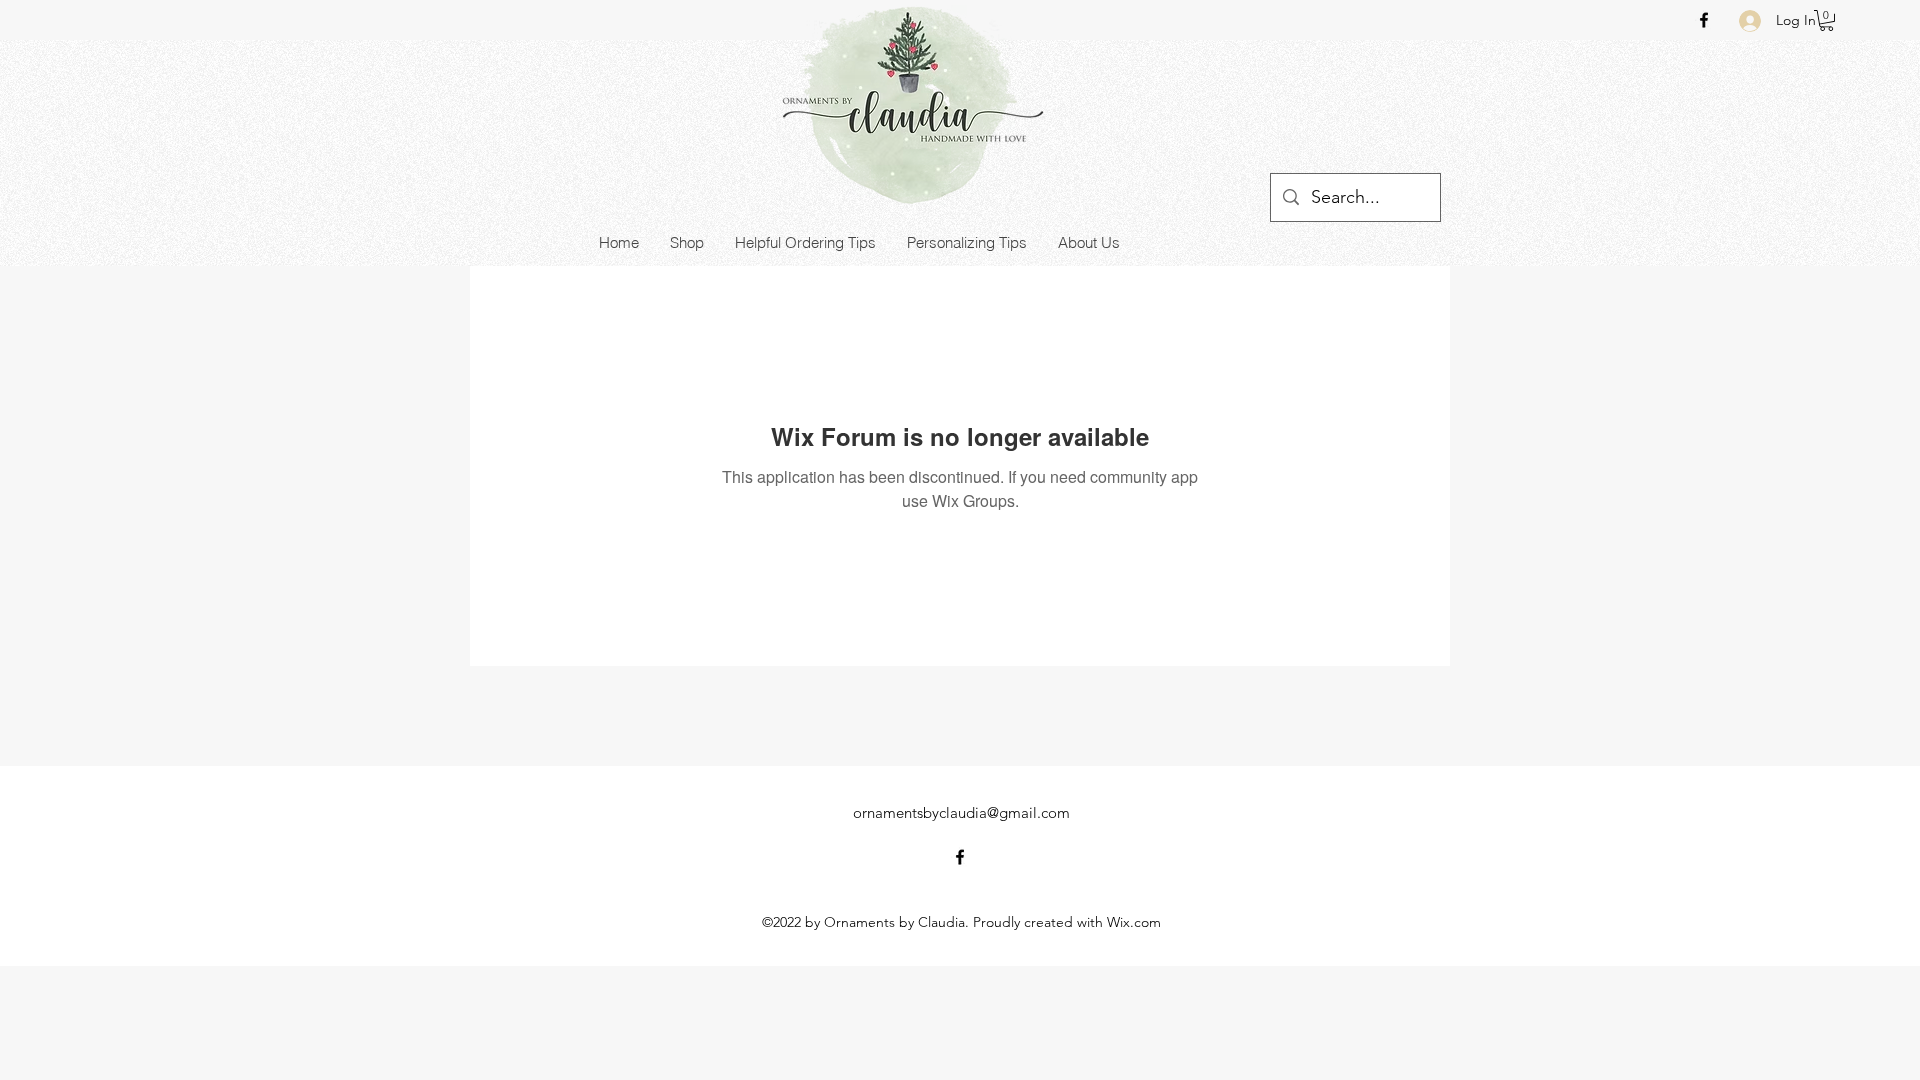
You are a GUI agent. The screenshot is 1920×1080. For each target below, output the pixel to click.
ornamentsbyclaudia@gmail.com (961, 812)
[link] (1826, 20)
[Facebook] (1704, 20)
